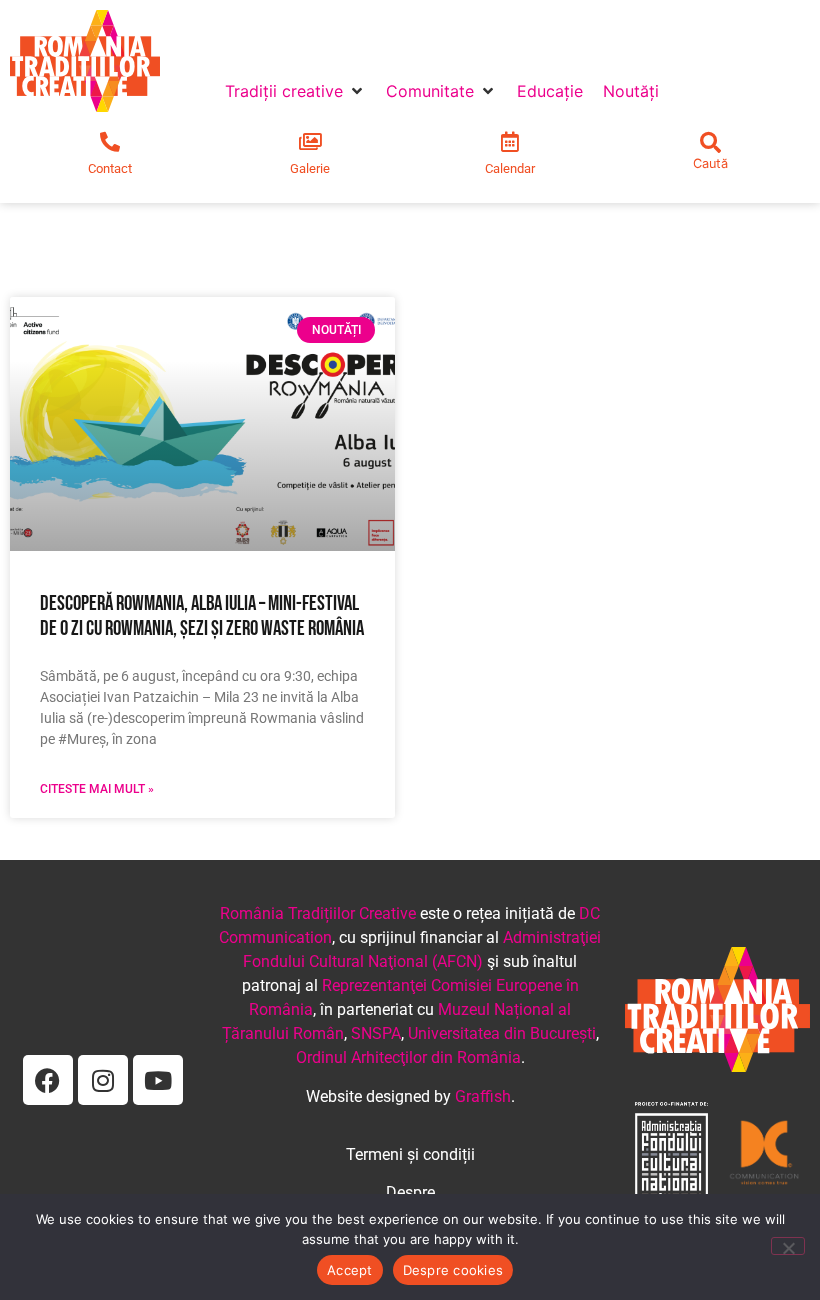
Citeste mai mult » (97, 789)
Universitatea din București (502, 1033)
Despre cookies (453, 1270)
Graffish (483, 1096)
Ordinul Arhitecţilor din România (408, 1057)
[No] (788, 1246)
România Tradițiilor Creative (318, 913)
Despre (410, 1192)
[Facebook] (48, 1080)
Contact (110, 168)
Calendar (510, 168)
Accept (350, 1270)
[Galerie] (310, 142)
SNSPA (376, 1033)
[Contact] (110, 142)
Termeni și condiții (410, 1154)
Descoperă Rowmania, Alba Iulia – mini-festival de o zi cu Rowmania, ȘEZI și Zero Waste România (202, 616)
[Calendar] (510, 142)
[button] (295, 91)
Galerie (310, 168)
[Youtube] (158, 1080)
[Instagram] (103, 1080)
